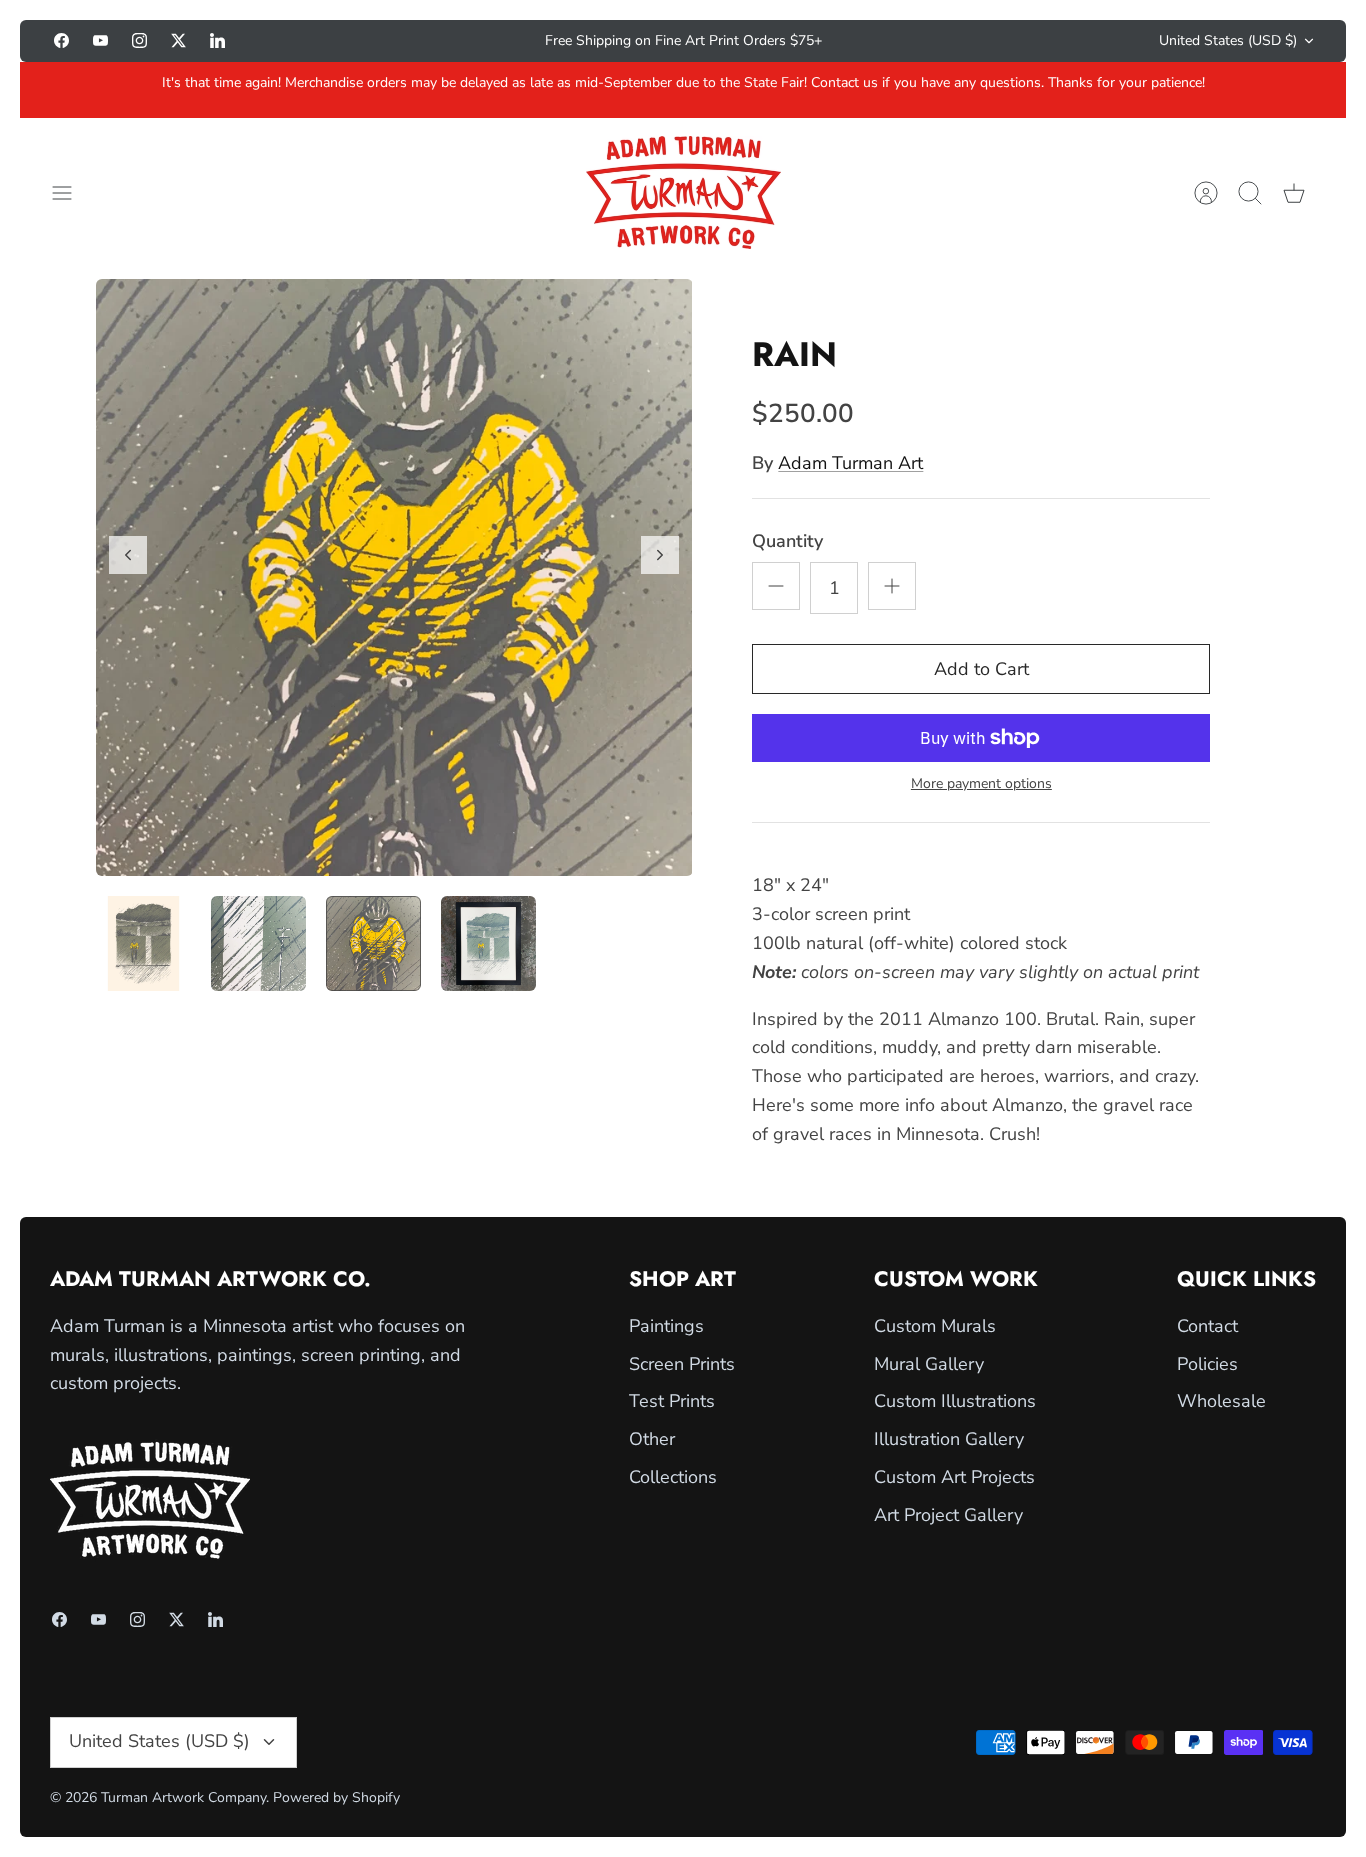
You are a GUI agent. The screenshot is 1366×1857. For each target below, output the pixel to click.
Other (652, 1439)
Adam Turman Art (850, 463)
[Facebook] (61, 40)
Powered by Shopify (336, 1797)
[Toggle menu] (72, 193)
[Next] (929, 41)
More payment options (981, 784)
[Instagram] (139, 40)
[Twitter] (178, 40)
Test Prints (672, 1401)
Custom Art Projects (954, 1477)
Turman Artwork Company (183, 1797)
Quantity (787, 541)
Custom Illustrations (955, 1401)
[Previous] (437, 41)
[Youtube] (100, 40)
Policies (1207, 1364)
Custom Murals (935, 1326)
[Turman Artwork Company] (683, 192)
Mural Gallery (929, 1364)
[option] (394, 577)
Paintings (666, 1326)
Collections (673, 1477)
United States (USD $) (1228, 40)
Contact (1207, 1326)
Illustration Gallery (949, 1439)
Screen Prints (682, 1364)
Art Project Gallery (948, 1515)
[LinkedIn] (217, 40)
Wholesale (1221, 1401)
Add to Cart (981, 669)
